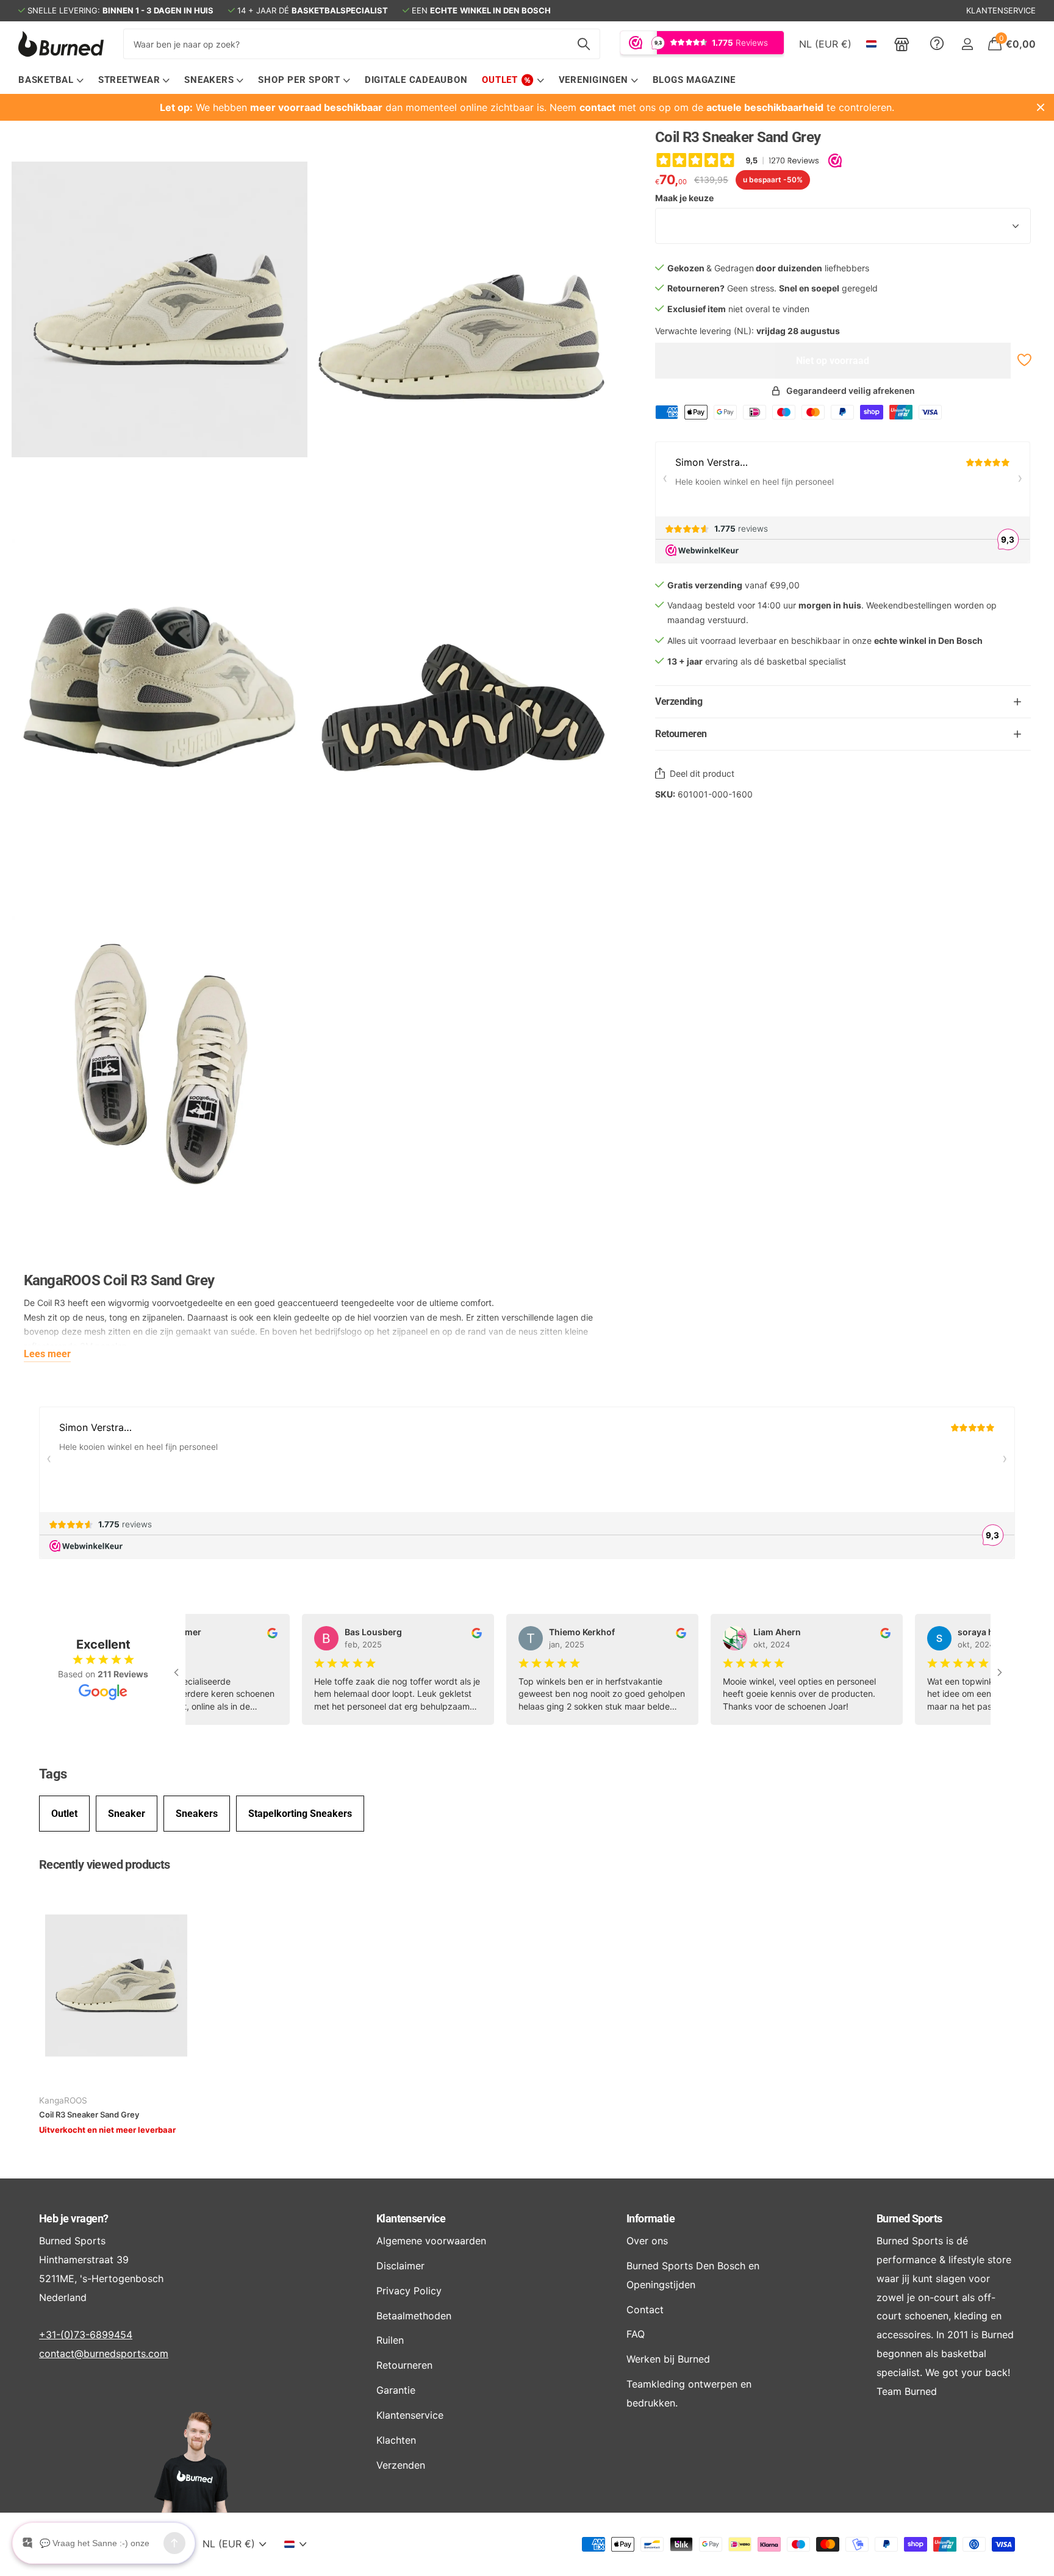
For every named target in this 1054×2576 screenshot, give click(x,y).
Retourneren (404, 2365)
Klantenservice (411, 2218)
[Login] (967, 44)
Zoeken (583, 44)
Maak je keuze (684, 198)
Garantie (396, 2390)
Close (1041, 107)
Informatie (651, 2218)
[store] (902, 44)
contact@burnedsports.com (104, 2353)
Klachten (396, 2440)
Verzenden (401, 2465)
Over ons (647, 2241)
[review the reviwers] (256, 1632)
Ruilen (390, 2340)
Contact (645, 2310)
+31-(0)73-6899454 (86, 2335)
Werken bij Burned (668, 2359)
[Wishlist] (1023, 360)
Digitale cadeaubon (416, 80)
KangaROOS (63, 2100)
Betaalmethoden (414, 2316)
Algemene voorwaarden (431, 2241)
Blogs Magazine (694, 80)
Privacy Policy (409, 2291)
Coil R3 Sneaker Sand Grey (89, 2114)
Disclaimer (400, 2266)
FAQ (636, 2334)
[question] (937, 44)
